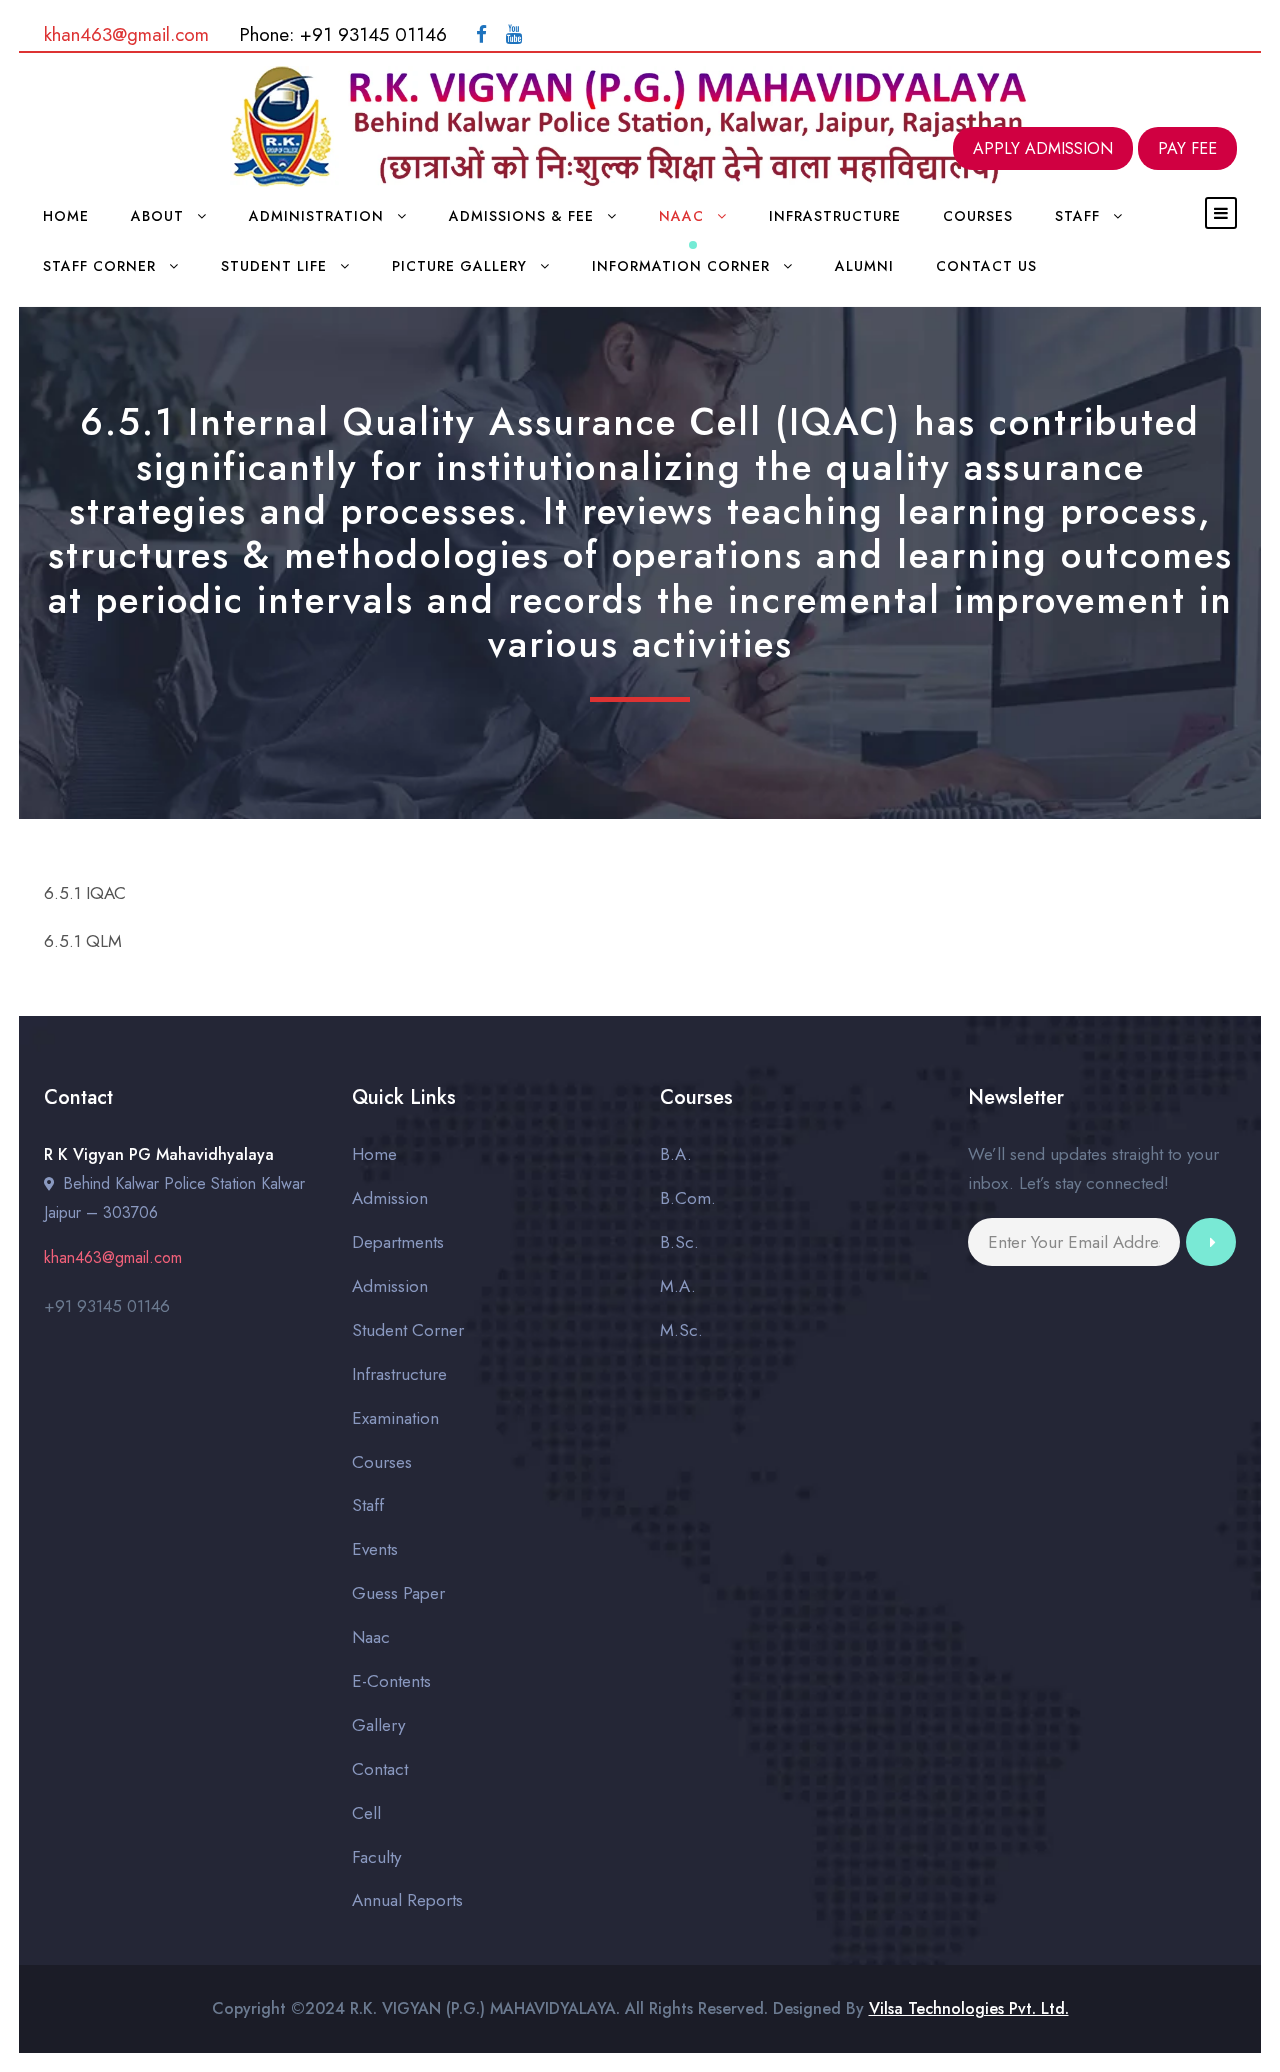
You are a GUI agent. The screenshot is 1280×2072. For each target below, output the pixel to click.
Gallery (378, 1725)
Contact (380, 1769)
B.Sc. (679, 1242)
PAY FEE (1187, 148)
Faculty (376, 1857)
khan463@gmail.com (126, 34)
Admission (390, 1198)
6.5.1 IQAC (85, 893)
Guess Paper (398, 1593)
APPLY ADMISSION (1043, 148)
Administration (316, 216)
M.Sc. (681, 1330)
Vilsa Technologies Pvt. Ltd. (969, 2008)
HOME (66, 216)
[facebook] (481, 34)
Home (374, 1154)
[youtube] (514, 34)
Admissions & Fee (521, 216)
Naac (681, 216)
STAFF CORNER (99, 266)
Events (375, 1549)
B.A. (676, 1154)
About (157, 216)
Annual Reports (407, 1900)
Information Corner (681, 266)
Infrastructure (835, 216)
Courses (978, 216)
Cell (366, 1813)
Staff (368, 1505)
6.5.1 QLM (83, 941)
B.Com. (688, 1198)
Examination (395, 1418)
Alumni (864, 266)
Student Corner (408, 1330)
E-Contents (391, 1681)
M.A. (678, 1286)
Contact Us (986, 266)
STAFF (1077, 216)
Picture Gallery (459, 266)
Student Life (274, 266)
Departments (398, 1242)
